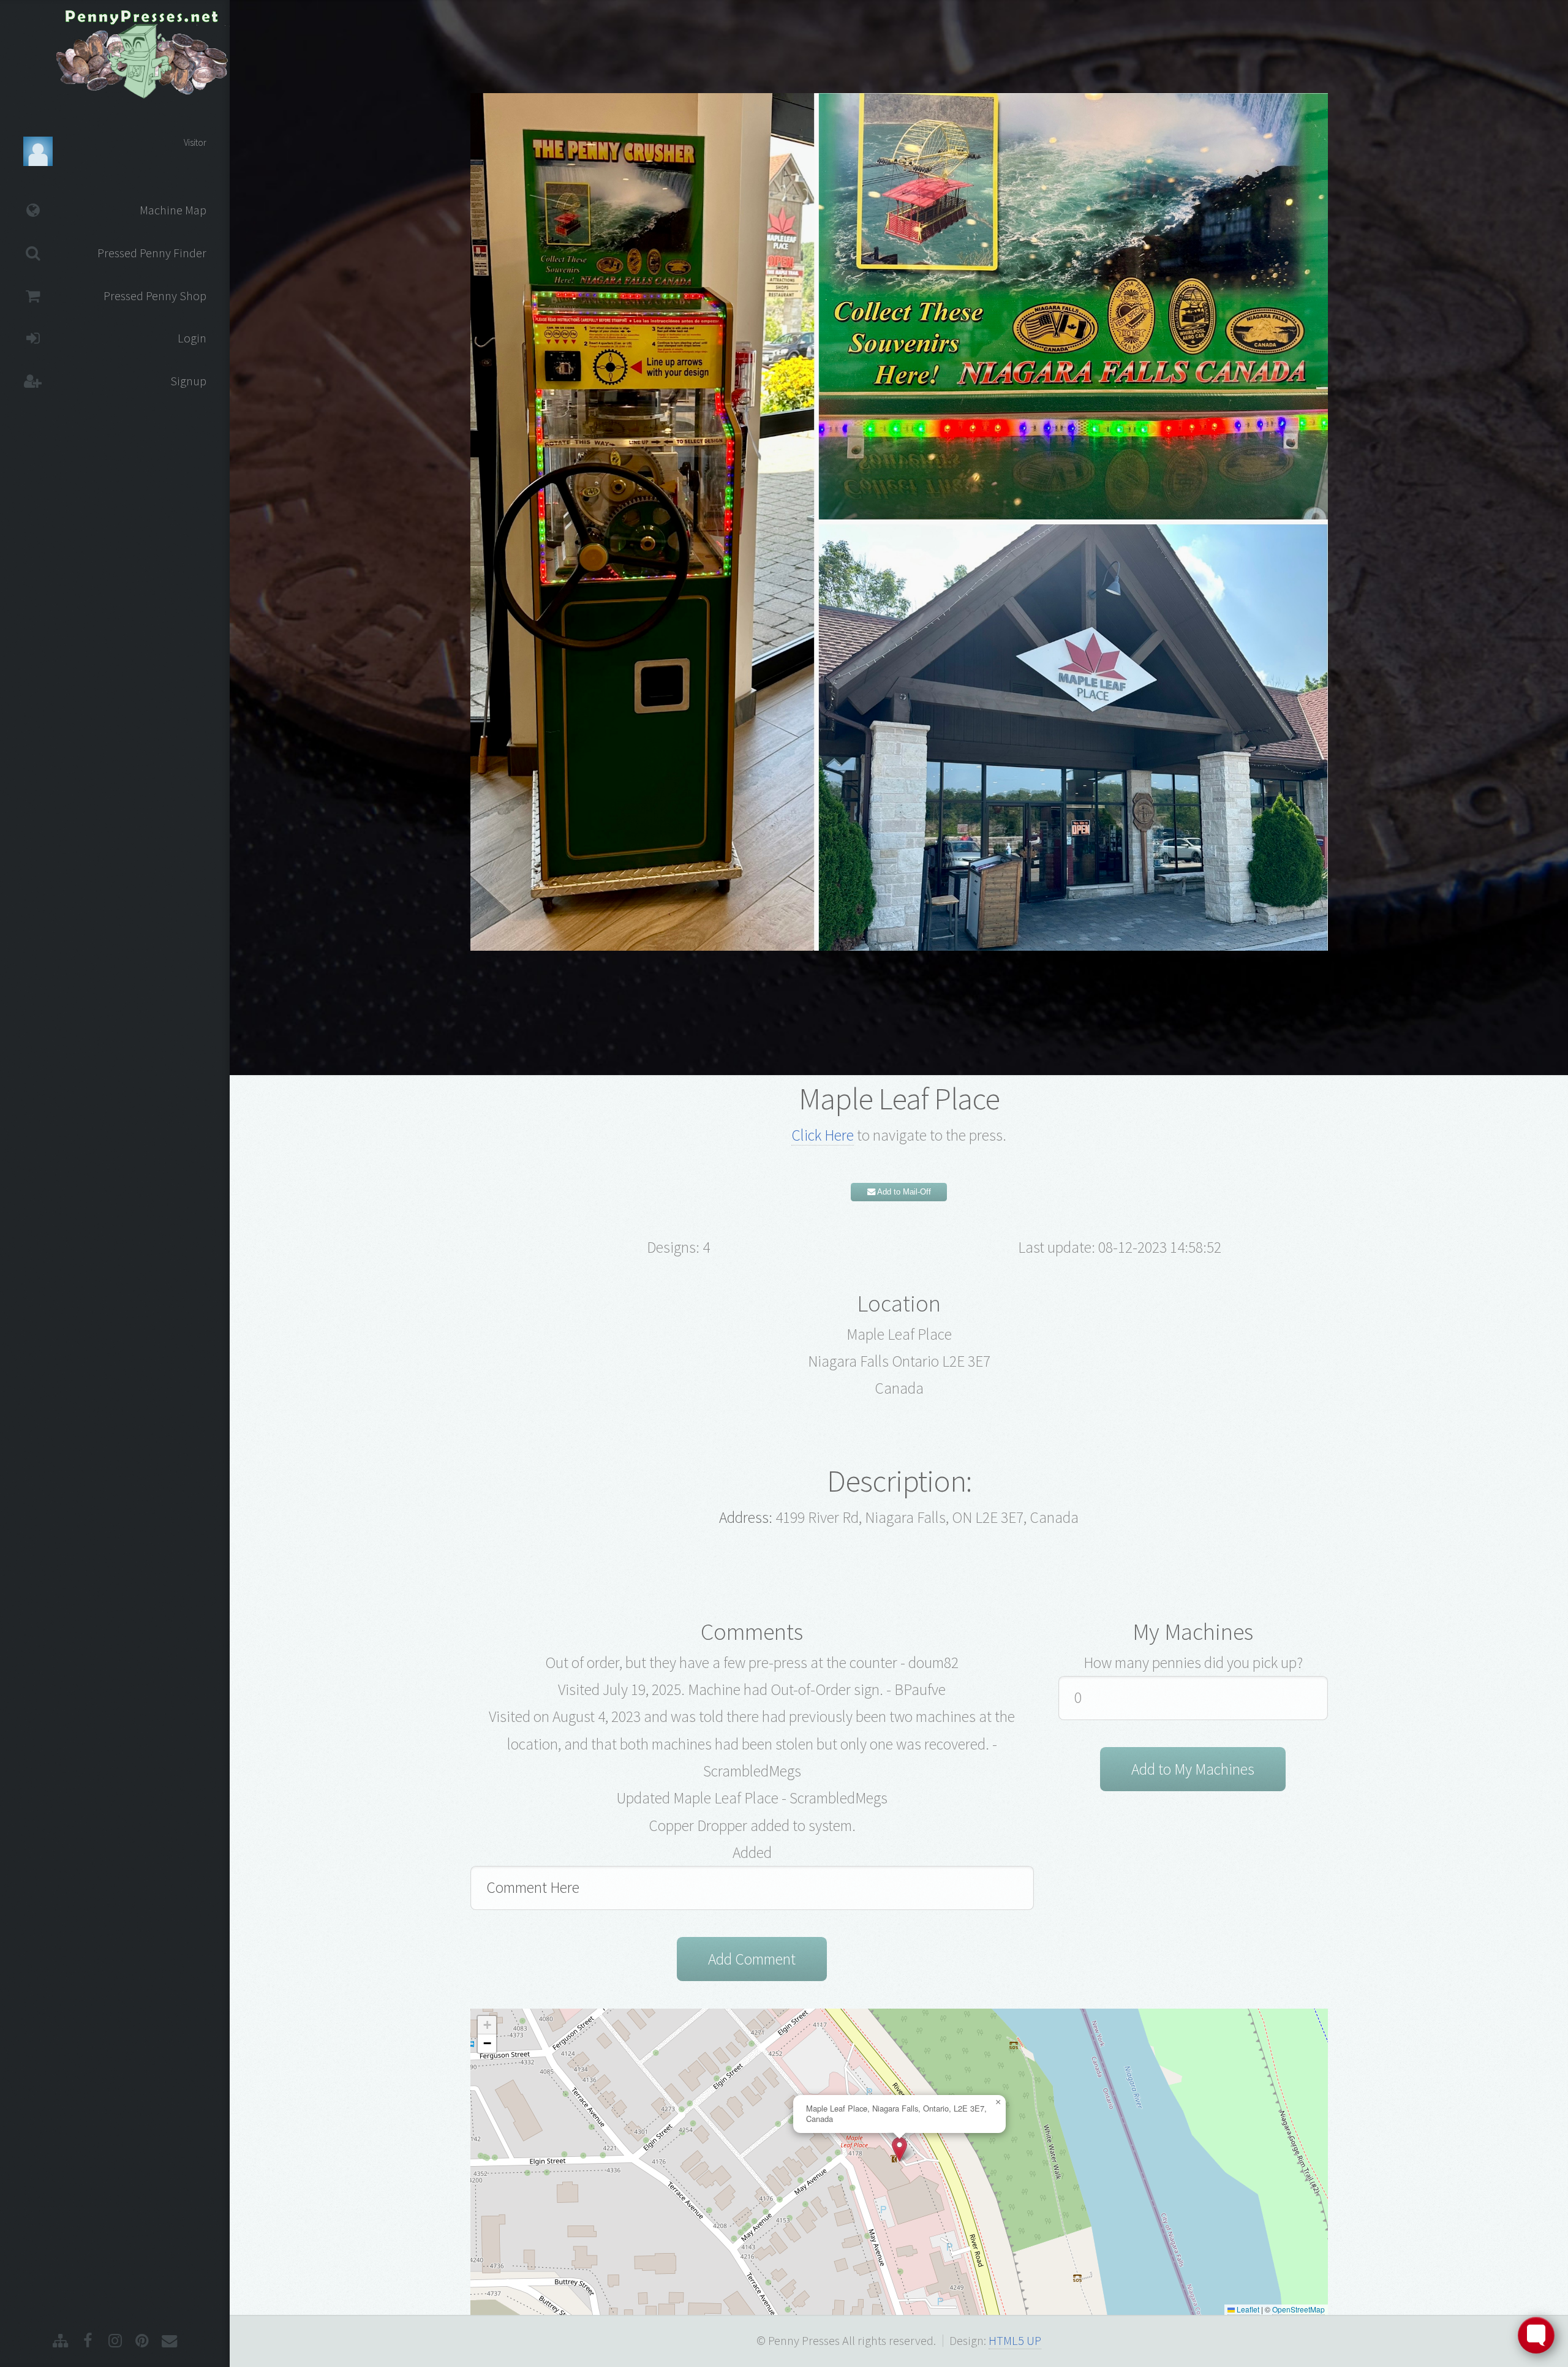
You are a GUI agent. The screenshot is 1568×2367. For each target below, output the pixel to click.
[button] (899, 2149)
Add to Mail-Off (903, 1192)
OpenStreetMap (1298, 2309)
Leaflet (1247, 2309)
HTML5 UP (1015, 2341)
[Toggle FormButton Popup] (1536, 2335)
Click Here (823, 1135)
